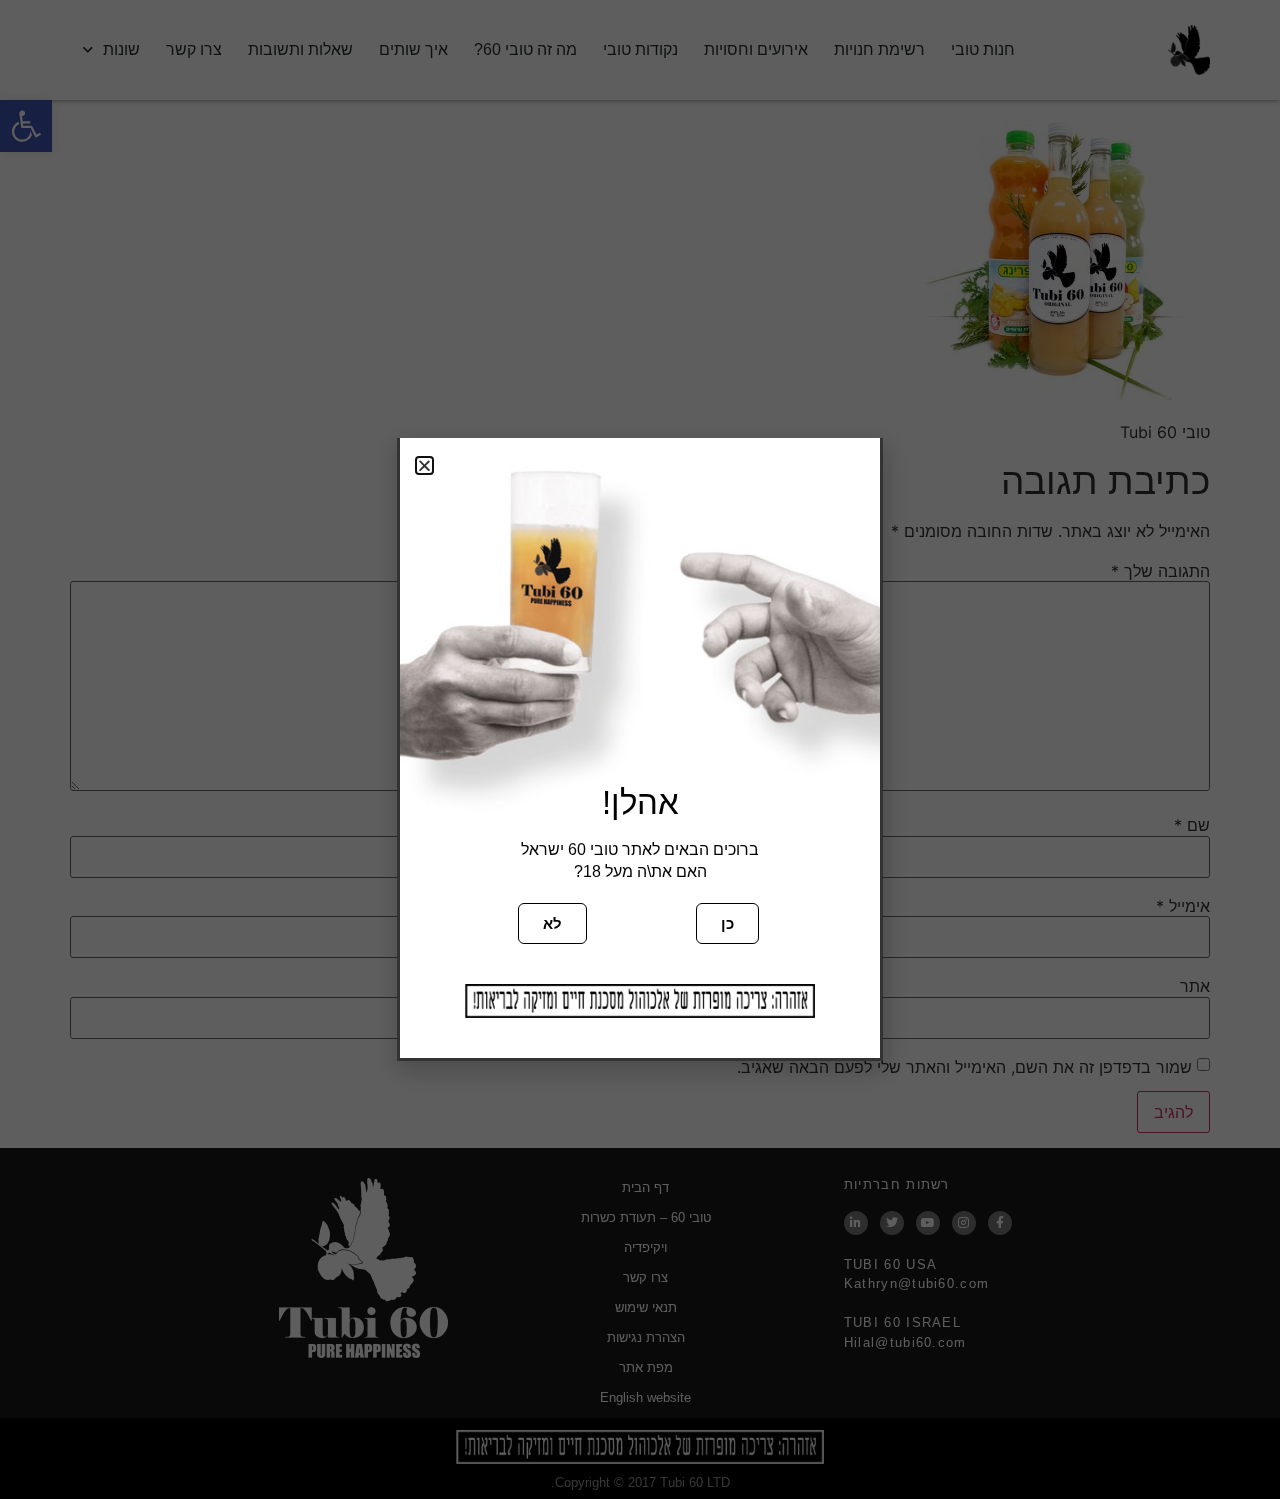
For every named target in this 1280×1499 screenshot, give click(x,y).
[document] (640, 749)
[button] (424, 465)
